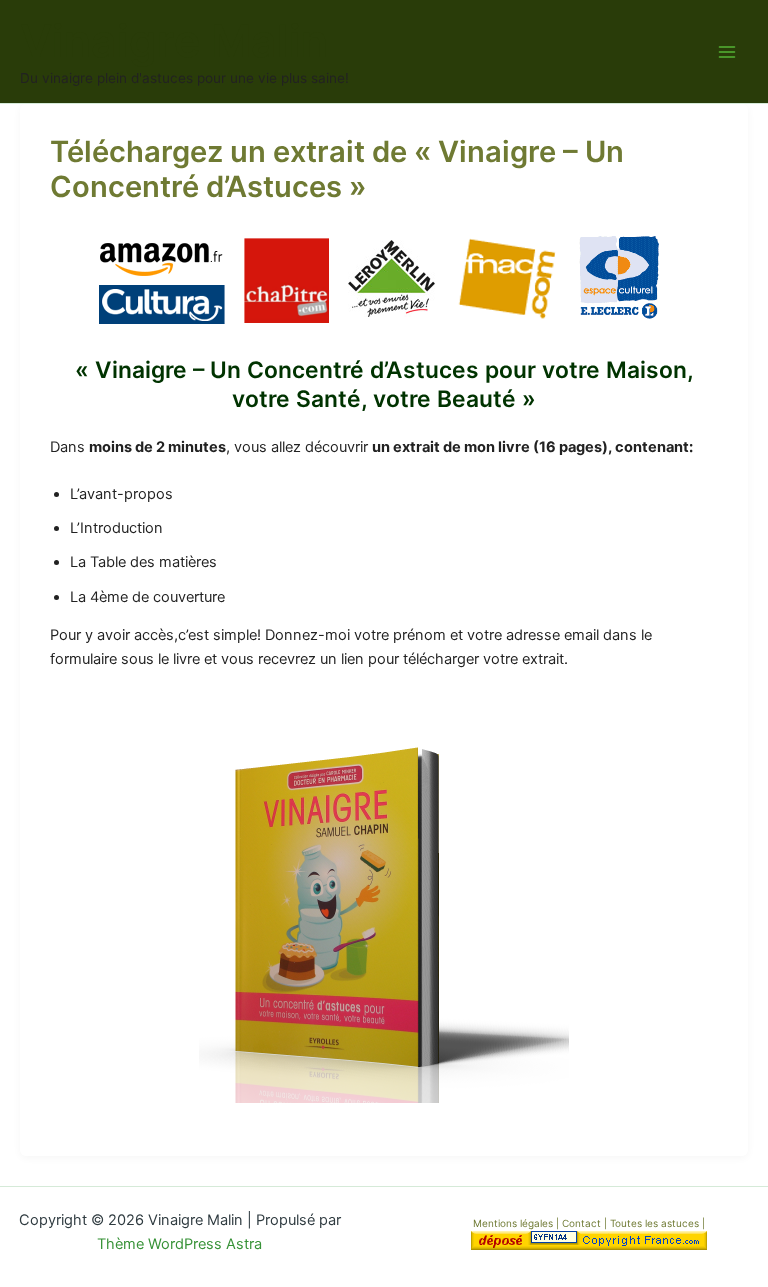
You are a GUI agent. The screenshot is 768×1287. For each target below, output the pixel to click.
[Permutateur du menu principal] (727, 52)
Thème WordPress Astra (179, 1244)
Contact (583, 1223)
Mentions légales (513, 1223)
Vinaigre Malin (174, 41)
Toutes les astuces (656, 1223)
